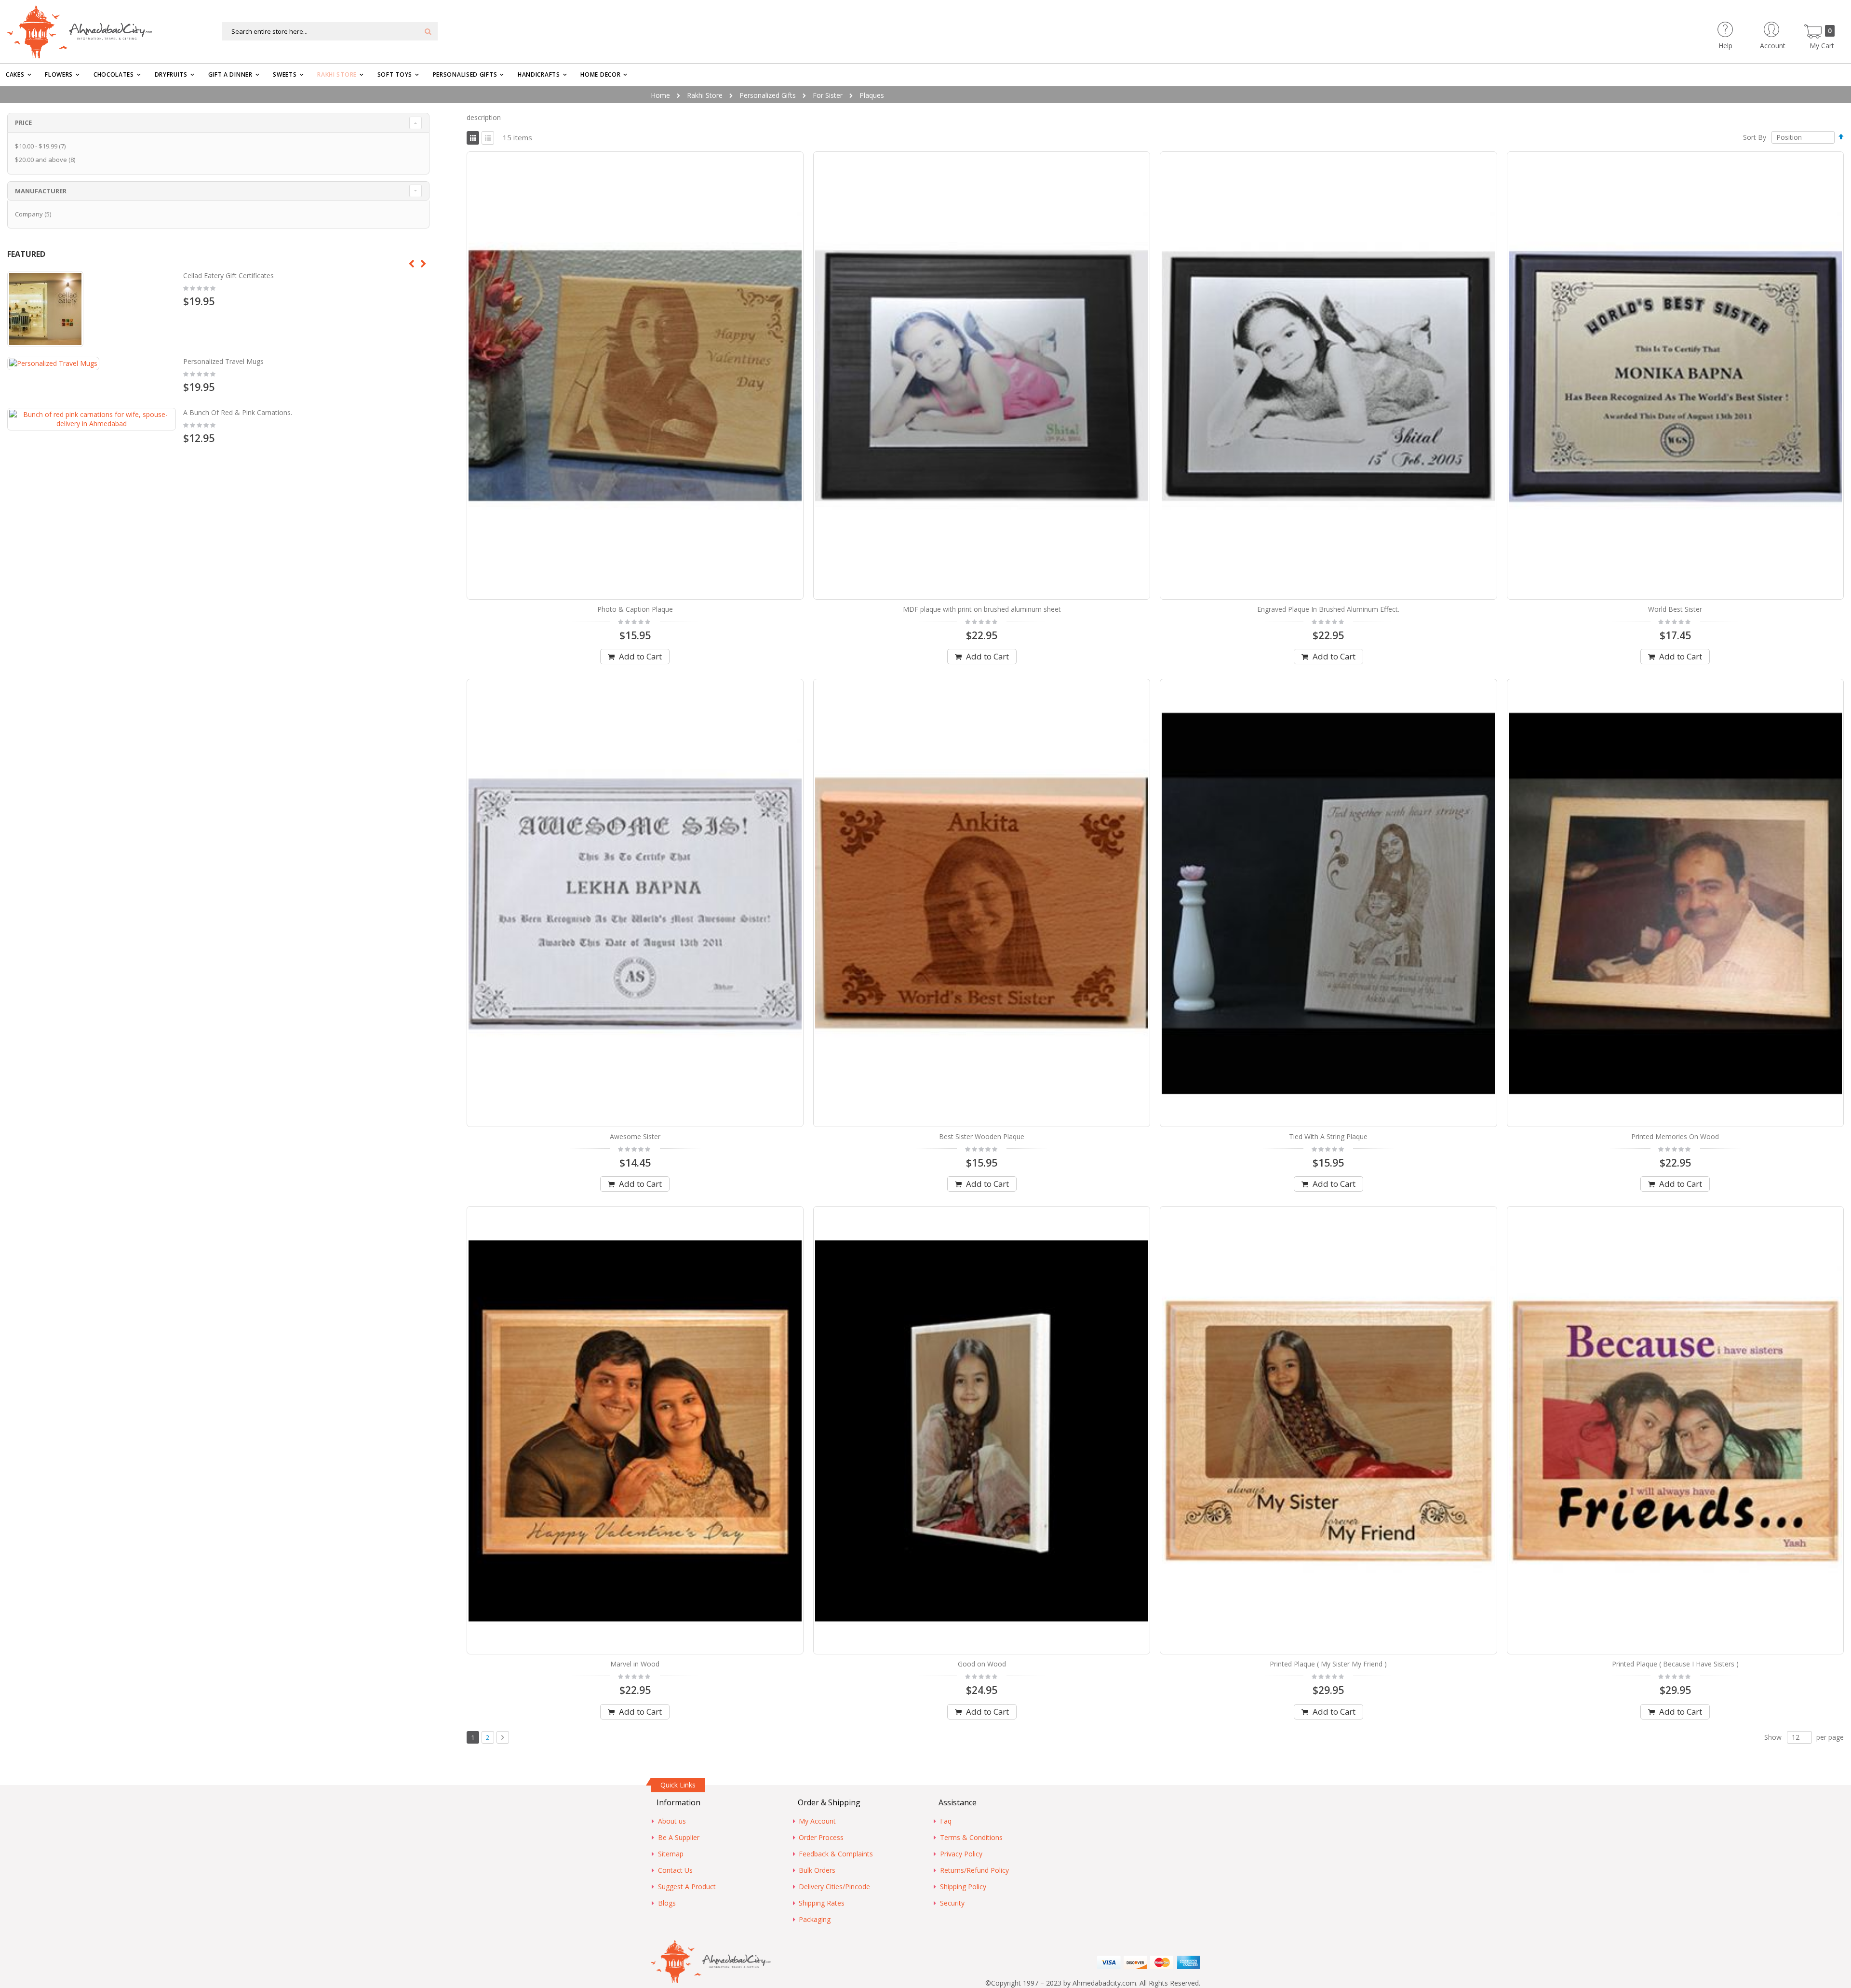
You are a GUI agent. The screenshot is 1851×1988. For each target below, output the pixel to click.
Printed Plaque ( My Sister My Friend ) (1328, 1664)
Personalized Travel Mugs (223, 361)
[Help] (1742, 26)
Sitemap (671, 1854)
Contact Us (675, 1870)
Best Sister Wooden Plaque (982, 1136)
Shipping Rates (822, 1903)
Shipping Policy (963, 1887)
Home (660, 95)
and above (46, 160)
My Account (817, 1821)
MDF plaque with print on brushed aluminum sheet (982, 609)
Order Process (821, 1837)
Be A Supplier (679, 1837)
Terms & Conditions (971, 1837)
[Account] (1790, 26)
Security (952, 1903)
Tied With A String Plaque (1328, 1136)
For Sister (828, 95)
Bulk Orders (817, 1870)
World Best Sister (1675, 609)
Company (34, 214)
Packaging (815, 1919)
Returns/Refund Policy (974, 1870)
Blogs (667, 1903)
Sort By (1755, 137)
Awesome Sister (635, 1136)
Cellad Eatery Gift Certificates (228, 275)
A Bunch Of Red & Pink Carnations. (238, 412)
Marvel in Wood (635, 1664)
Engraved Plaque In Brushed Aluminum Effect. (1328, 609)
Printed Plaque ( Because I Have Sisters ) (1675, 1664)
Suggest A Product (687, 1887)
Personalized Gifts (768, 95)
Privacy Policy (961, 1854)
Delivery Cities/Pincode (834, 1887)
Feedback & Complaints (836, 1854)
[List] (488, 138)
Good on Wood (982, 1664)
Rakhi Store (705, 95)
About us (672, 1821)
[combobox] (330, 31)
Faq (946, 1821)
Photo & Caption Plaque (635, 609)
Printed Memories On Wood (1675, 1136)
